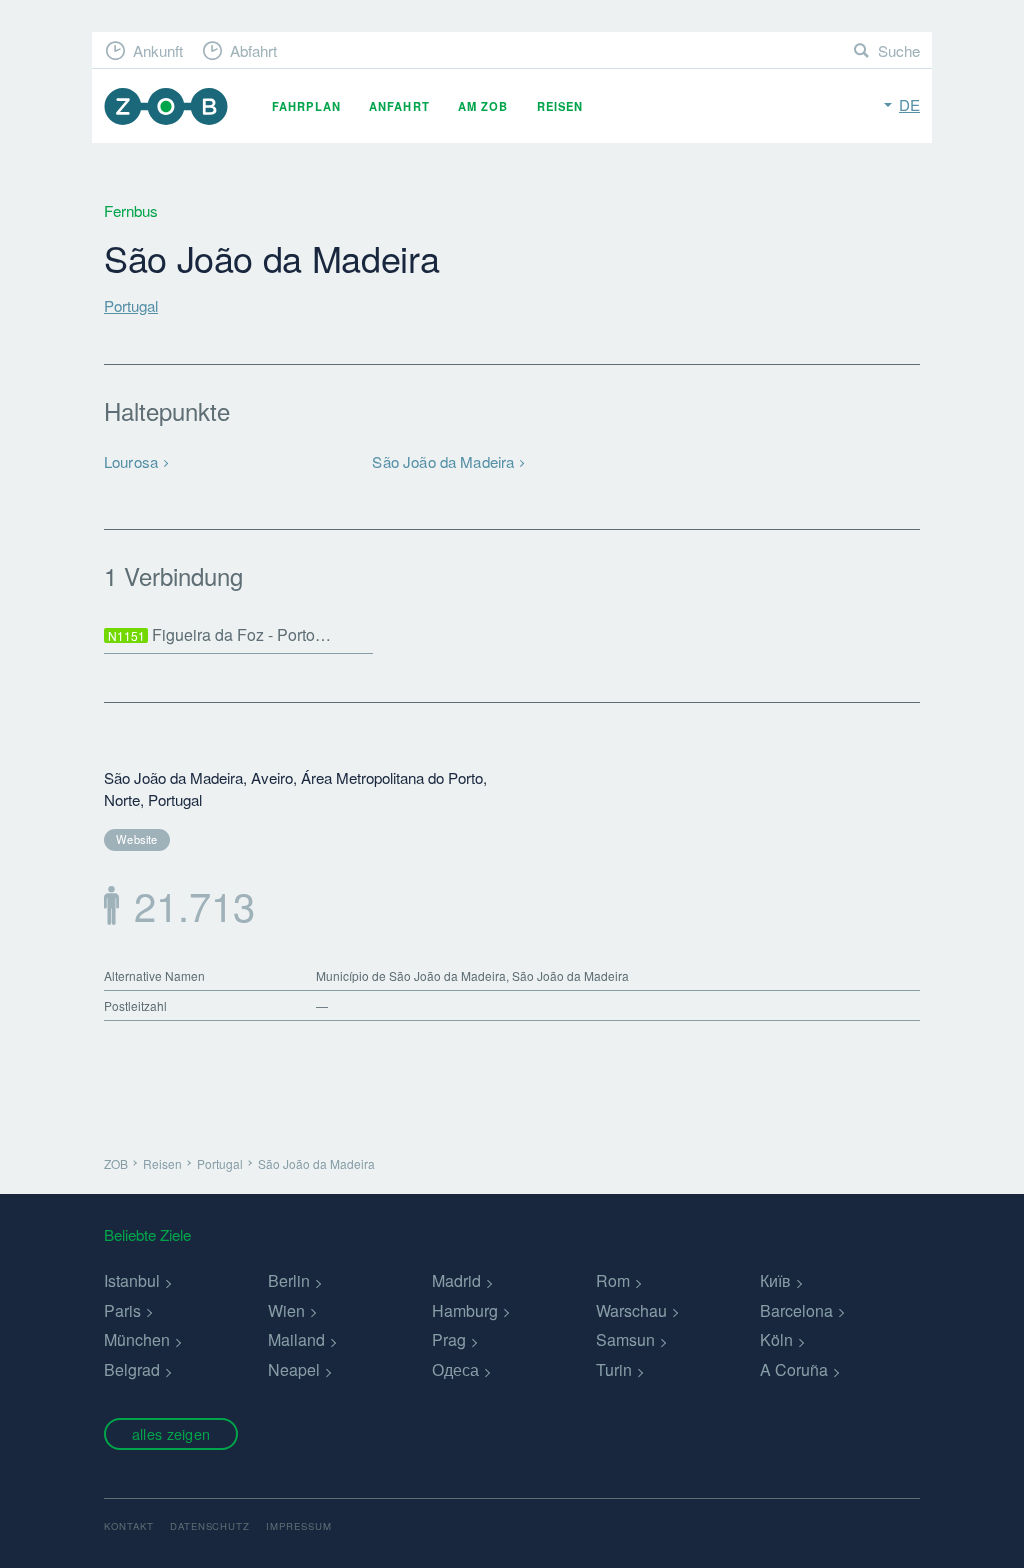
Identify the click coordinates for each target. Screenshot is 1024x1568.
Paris (122, 1310)
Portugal (131, 305)
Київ (775, 1280)
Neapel (294, 1369)
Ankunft (158, 50)
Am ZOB (483, 106)
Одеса (455, 1369)
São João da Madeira (443, 461)
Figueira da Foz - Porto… (220, 634)
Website (137, 839)
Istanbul (132, 1280)
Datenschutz (210, 1526)
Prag (449, 1339)
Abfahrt (253, 50)
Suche (899, 50)
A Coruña (794, 1369)
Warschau (631, 1310)
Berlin (289, 1280)
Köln (776, 1339)
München (137, 1339)
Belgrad (132, 1369)
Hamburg (465, 1310)
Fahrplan (306, 106)
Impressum (299, 1526)
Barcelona (796, 1310)
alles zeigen (171, 1433)
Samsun (625, 1339)
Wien (286, 1310)
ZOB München (166, 106)
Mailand (296, 1339)
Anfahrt (399, 106)
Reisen (560, 106)
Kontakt (129, 1526)
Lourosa (131, 461)
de (909, 104)
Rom (613, 1280)
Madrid (456, 1280)
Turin (614, 1369)
